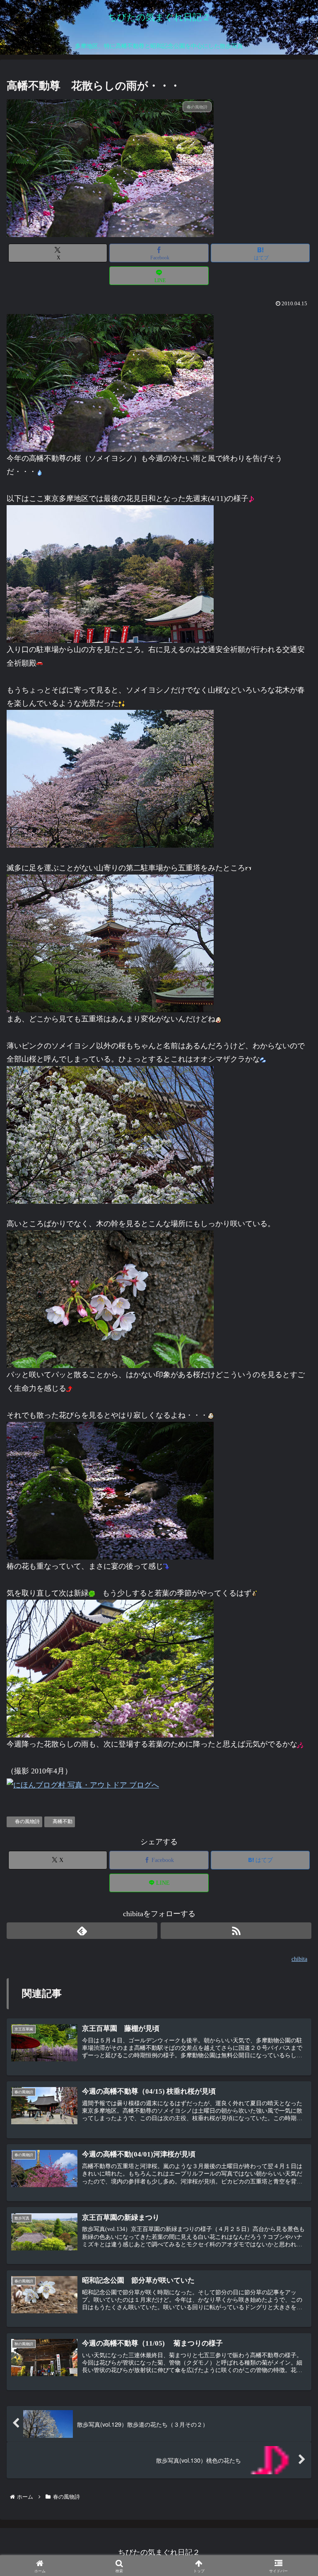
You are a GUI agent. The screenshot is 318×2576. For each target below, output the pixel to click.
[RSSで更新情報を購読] (236, 1931)
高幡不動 (63, 1821)
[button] (292, 1674)
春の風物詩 (27, 1821)
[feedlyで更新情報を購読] (82, 1931)
